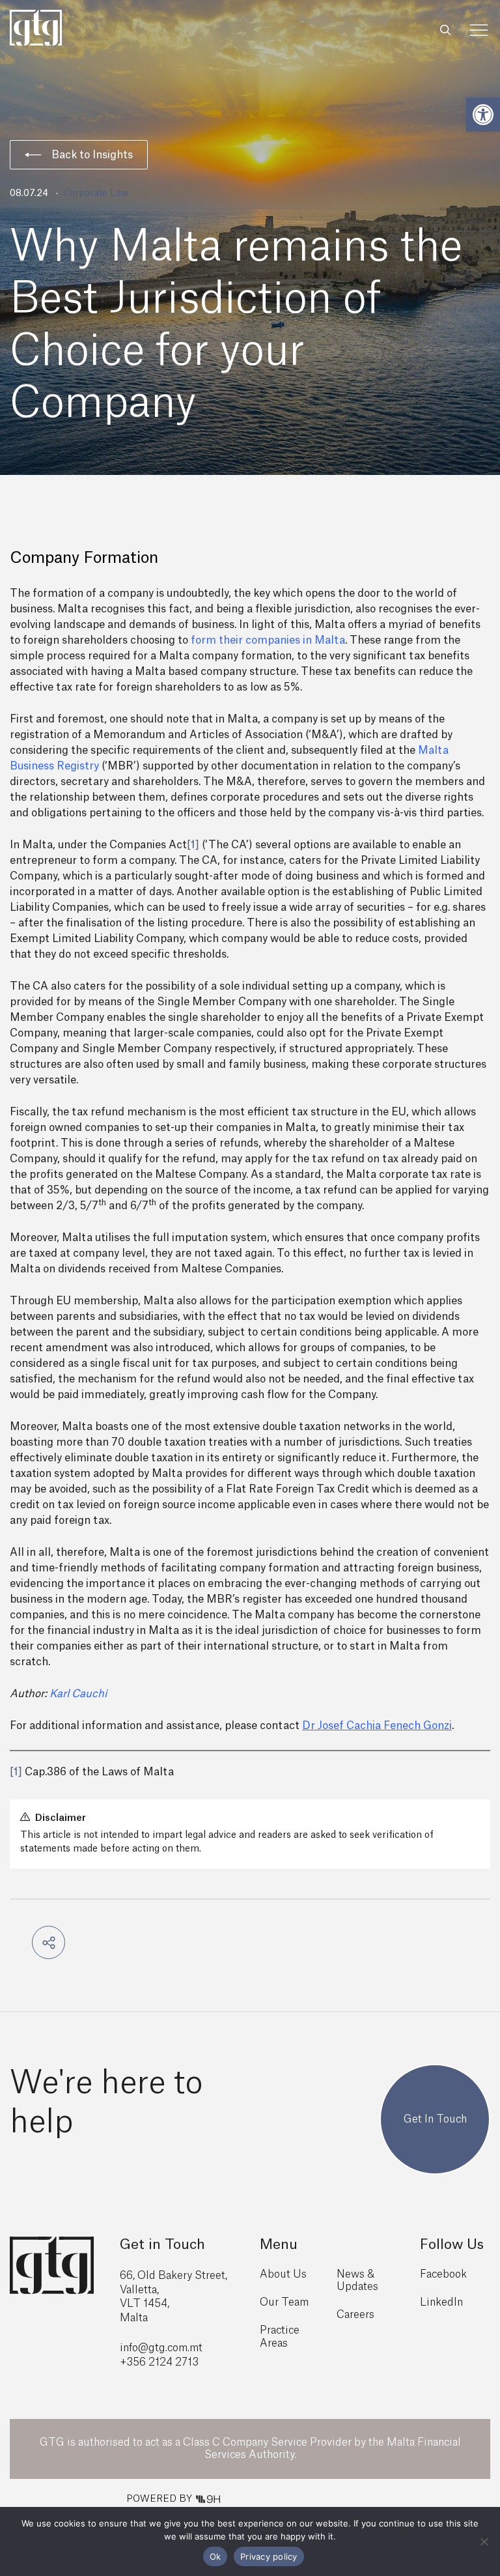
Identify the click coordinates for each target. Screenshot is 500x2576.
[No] (484, 2541)
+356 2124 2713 (159, 2362)
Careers (355, 2315)
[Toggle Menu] (479, 30)
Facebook (443, 2274)
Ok (215, 2556)
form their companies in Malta (268, 640)
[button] (483, 115)
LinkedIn (441, 2302)
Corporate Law (96, 193)
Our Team (284, 2302)
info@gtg (143, 2348)
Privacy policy (269, 2556)
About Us (283, 2274)
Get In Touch (435, 2119)
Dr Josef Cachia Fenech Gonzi (377, 1726)
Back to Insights (92, 155)
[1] (193, 845)
